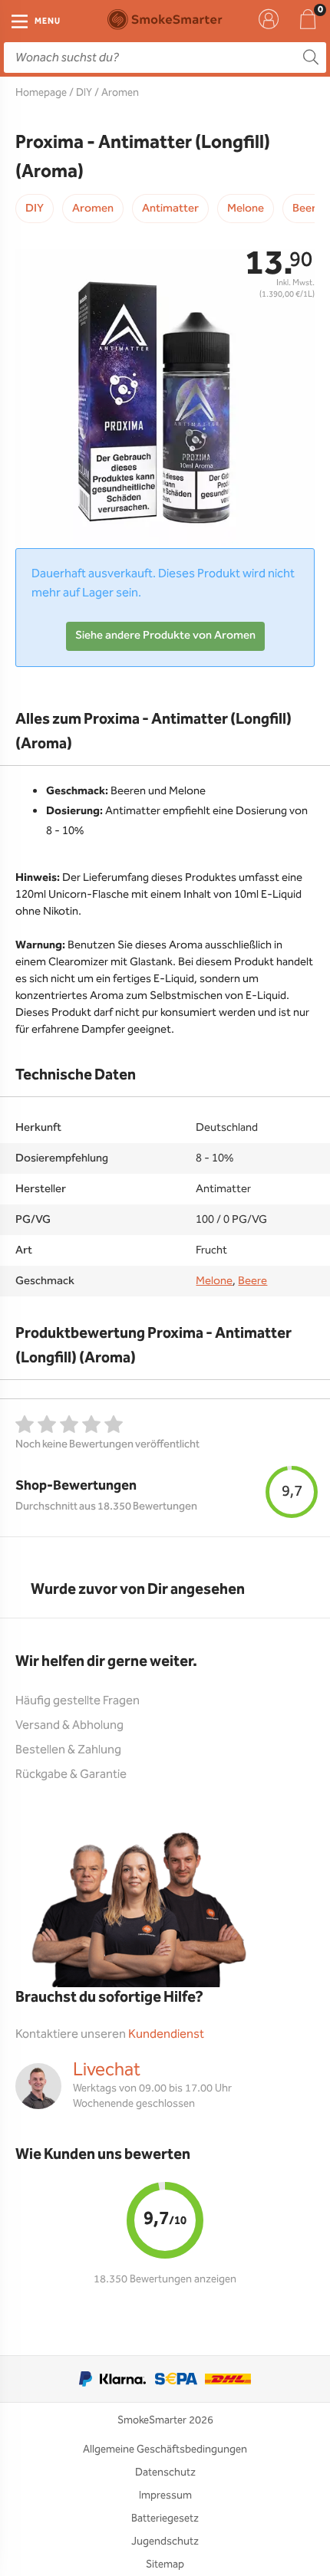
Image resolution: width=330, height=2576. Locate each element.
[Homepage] (165, 19)
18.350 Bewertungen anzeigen (165, 2279)
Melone (246, 209)
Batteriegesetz (165, 2518)
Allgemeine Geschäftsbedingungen (165, 2449)
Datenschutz (165, 2472)
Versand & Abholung (69, 1725)
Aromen (120, 93)
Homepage (41, 93)
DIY (84, 93)
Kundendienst (166, 2034)
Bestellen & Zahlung (68, 1750)
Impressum (165, 2495)
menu (48, 21)
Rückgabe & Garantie (71, 1774)
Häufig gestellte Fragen (78, 1701)
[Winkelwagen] (308, 19)
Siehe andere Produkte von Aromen (165, 636)
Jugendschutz (165, 2541)
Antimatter (170, 209)
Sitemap (165, 2564)
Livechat (107, 2070)
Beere (252, 1281)
